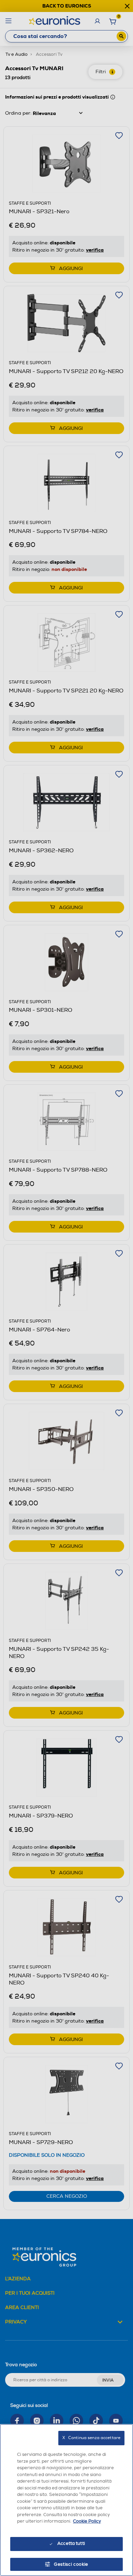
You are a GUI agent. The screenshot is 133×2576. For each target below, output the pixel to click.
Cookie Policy (87, 2521)
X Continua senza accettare (91, 2438)
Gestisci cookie (71, 2564)
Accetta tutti (71, 2543)
